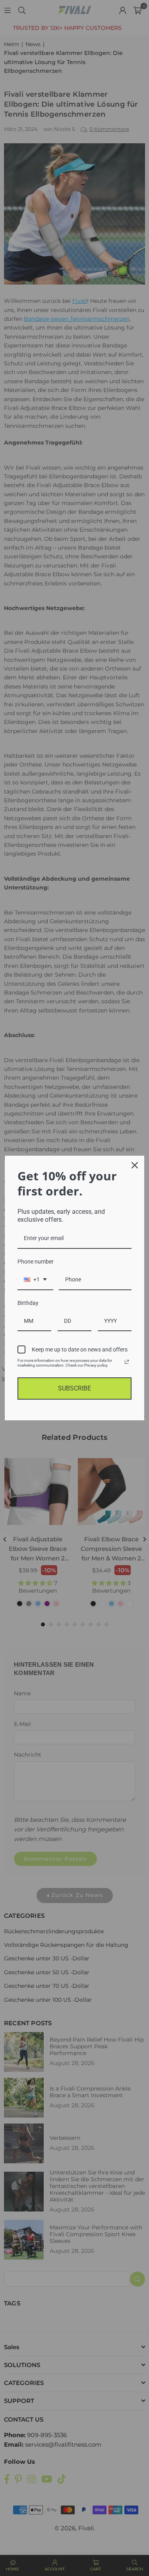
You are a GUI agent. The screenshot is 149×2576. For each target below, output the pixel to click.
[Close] (135, 1165)
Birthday (28, 1303)
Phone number (36, 1262)
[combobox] (35, 1280)
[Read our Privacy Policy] (127, 1362)
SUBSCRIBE (74, 1388)
